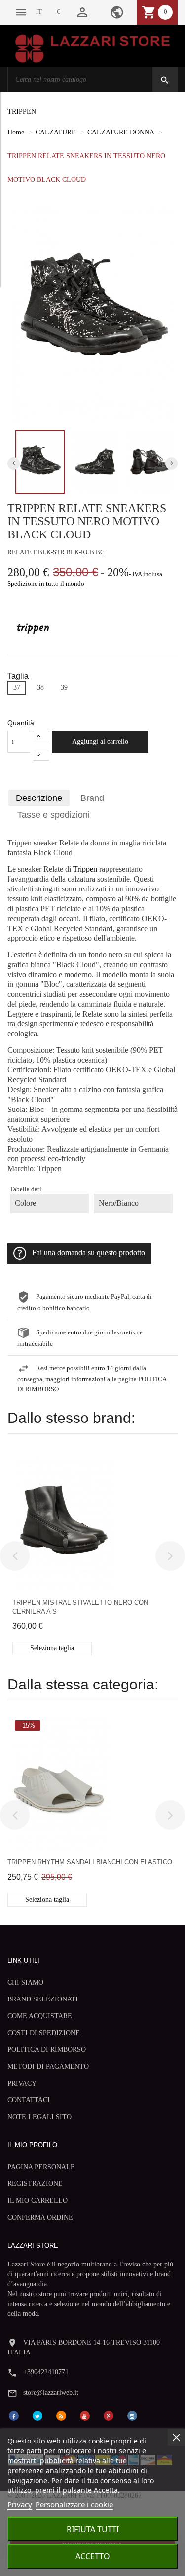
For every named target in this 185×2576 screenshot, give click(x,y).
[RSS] (61, 2415)
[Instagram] (132, 2415)
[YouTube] (85, 2415)
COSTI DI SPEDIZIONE (44, 2033)
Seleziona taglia (52, 1648)
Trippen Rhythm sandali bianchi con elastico (90, 1862)
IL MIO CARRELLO (37, 2200)
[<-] (15, 1556)
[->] (170, 1556)
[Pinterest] (109, 2415)
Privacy (20, 2504)
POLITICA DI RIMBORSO (47, 2050)
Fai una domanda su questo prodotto (89, 1253)
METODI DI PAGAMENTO (48, 2066)
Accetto (93, 2556)
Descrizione (39, 798)
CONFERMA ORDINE (40, 2217)
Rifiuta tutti (93, 2529)
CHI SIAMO (25, 1982)
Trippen (85, 869)
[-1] (41, 755)
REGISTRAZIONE (35, 2184)
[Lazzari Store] (92, 48)
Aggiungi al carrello (100, 741)
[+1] (41, 736)
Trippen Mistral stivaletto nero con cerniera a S (80, 1607)
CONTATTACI (29, 2100)
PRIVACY (22, 2083)
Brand (92, 798)
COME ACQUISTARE (40, 2016)
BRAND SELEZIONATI (43, 1999)
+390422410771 (46, 2372)
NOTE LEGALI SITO (39, 2117)
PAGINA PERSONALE (41, 2167)
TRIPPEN (22, 111)
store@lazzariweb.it (51, 2392)
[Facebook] (14, 2415)
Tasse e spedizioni (54, 815)
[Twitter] (37, 2415)
